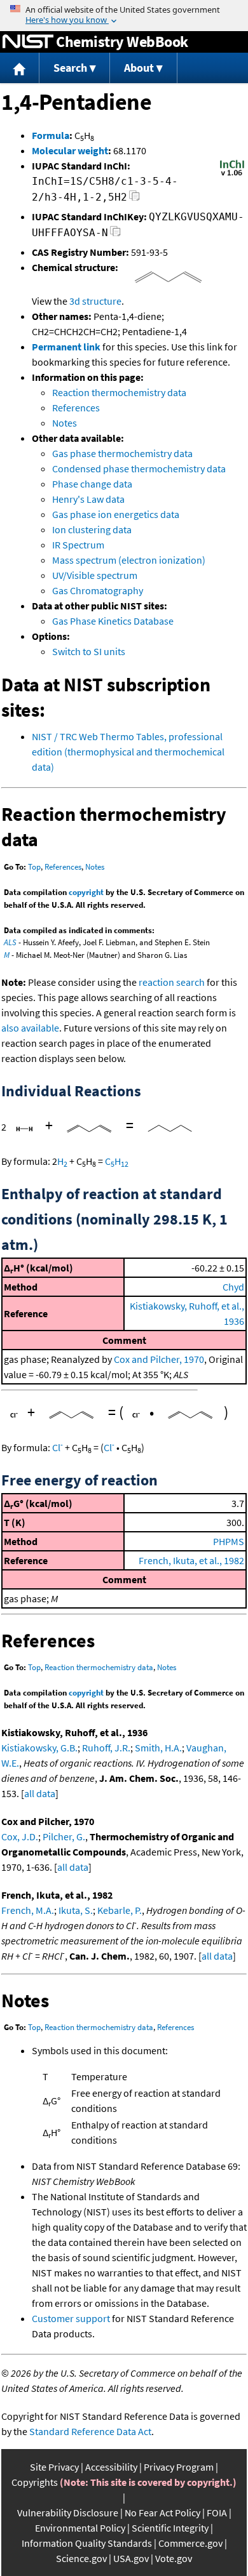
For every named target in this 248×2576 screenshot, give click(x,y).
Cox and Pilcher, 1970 (159, 1359)
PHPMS (229, 1541)
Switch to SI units (89, 651)
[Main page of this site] (20, 68)
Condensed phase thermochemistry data (139, 468)
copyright (86, 892)
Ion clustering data (92, 529)
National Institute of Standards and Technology (28, 42)
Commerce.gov (190, 2543)
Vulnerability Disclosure (68, 2513)
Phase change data (92, 484)
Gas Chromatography (98, 590)
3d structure (95, 301)
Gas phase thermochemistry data (122, 453)
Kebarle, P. (120, 1910)
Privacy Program (179, 2467)
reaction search (172, 982)
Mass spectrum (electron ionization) (129, 560)
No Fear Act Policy (162, 2513)
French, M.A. (28, 1910)
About (139, 68)
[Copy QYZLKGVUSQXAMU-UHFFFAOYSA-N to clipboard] (115, 235)
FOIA (217, 2513)
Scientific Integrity (170, 2528)
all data (40, 1793)
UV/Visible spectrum (95, 575)
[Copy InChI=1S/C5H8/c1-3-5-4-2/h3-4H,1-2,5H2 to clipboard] (134, 199)
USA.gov (131, 2558)
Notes (65, 423)
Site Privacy (54, 2467)
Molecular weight (70, 150)
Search (70, 68)
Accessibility (111, 2467)
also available (30, 1028)
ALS (10, 942)
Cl (58, 1447)
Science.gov (81, 2558)
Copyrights (35, 2482)
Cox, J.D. (20, 1836)
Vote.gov (174, 2558)
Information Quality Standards (87, 2543)
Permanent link (66, 347)
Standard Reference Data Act (90, 2431)
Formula (51, 135)
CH (117, 1161)
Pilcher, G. (64, 1836)
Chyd (233, 1287)
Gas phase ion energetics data (116, 514)
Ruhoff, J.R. (106, 1748)
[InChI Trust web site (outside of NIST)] (232, 175)
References (76, 408)
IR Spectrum (78, 545)
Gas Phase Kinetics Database (113, 621)
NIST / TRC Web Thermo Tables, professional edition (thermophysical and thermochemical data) (128, 752)
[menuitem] (20, 68)
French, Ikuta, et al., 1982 (191, 1560)
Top (34, 867)
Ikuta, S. (76, 1910)
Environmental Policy (80, 2528)
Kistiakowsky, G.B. (39, 1748)
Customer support (71, 2318)
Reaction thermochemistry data (119, 392)
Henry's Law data (88, 499)
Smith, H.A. (158, 1748)
